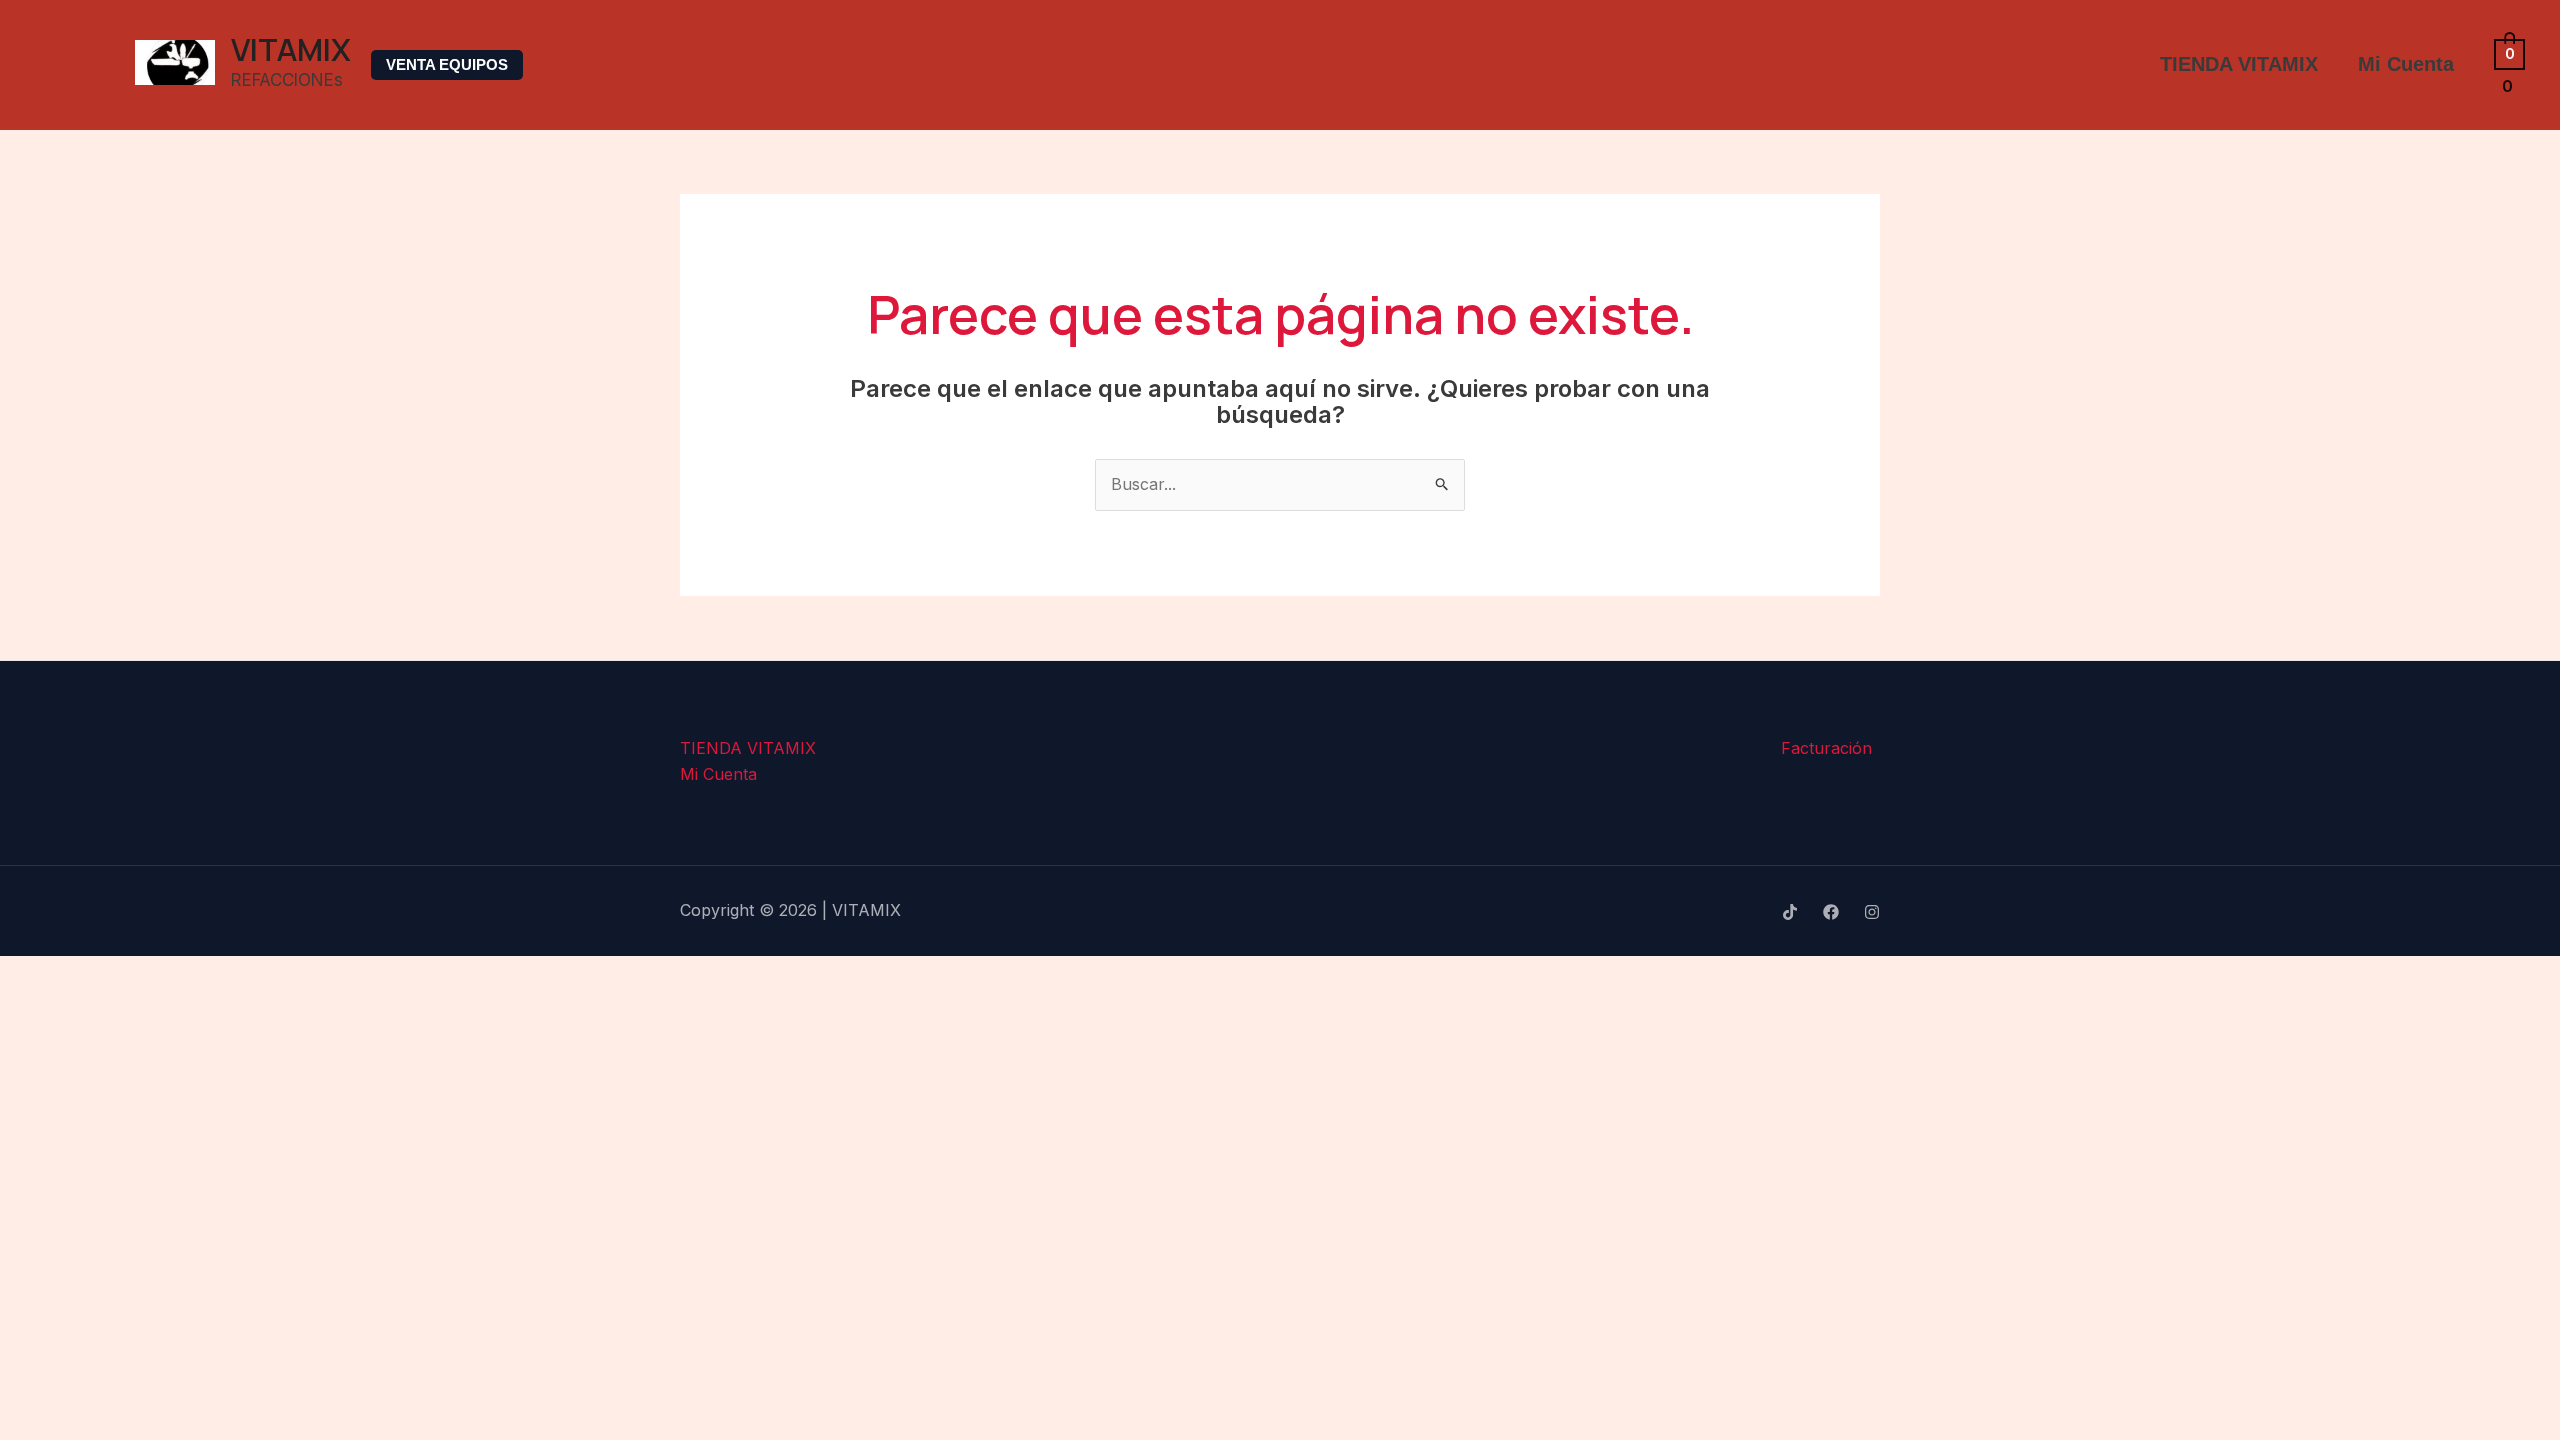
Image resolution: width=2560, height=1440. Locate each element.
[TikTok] (1790, 912)
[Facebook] (1831, 912)
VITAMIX (291, 49)
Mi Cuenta (2406, 64)
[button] (447, 65)
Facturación (1826, 748)
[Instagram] (1872, 912)
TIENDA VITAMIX (2239, 64)
